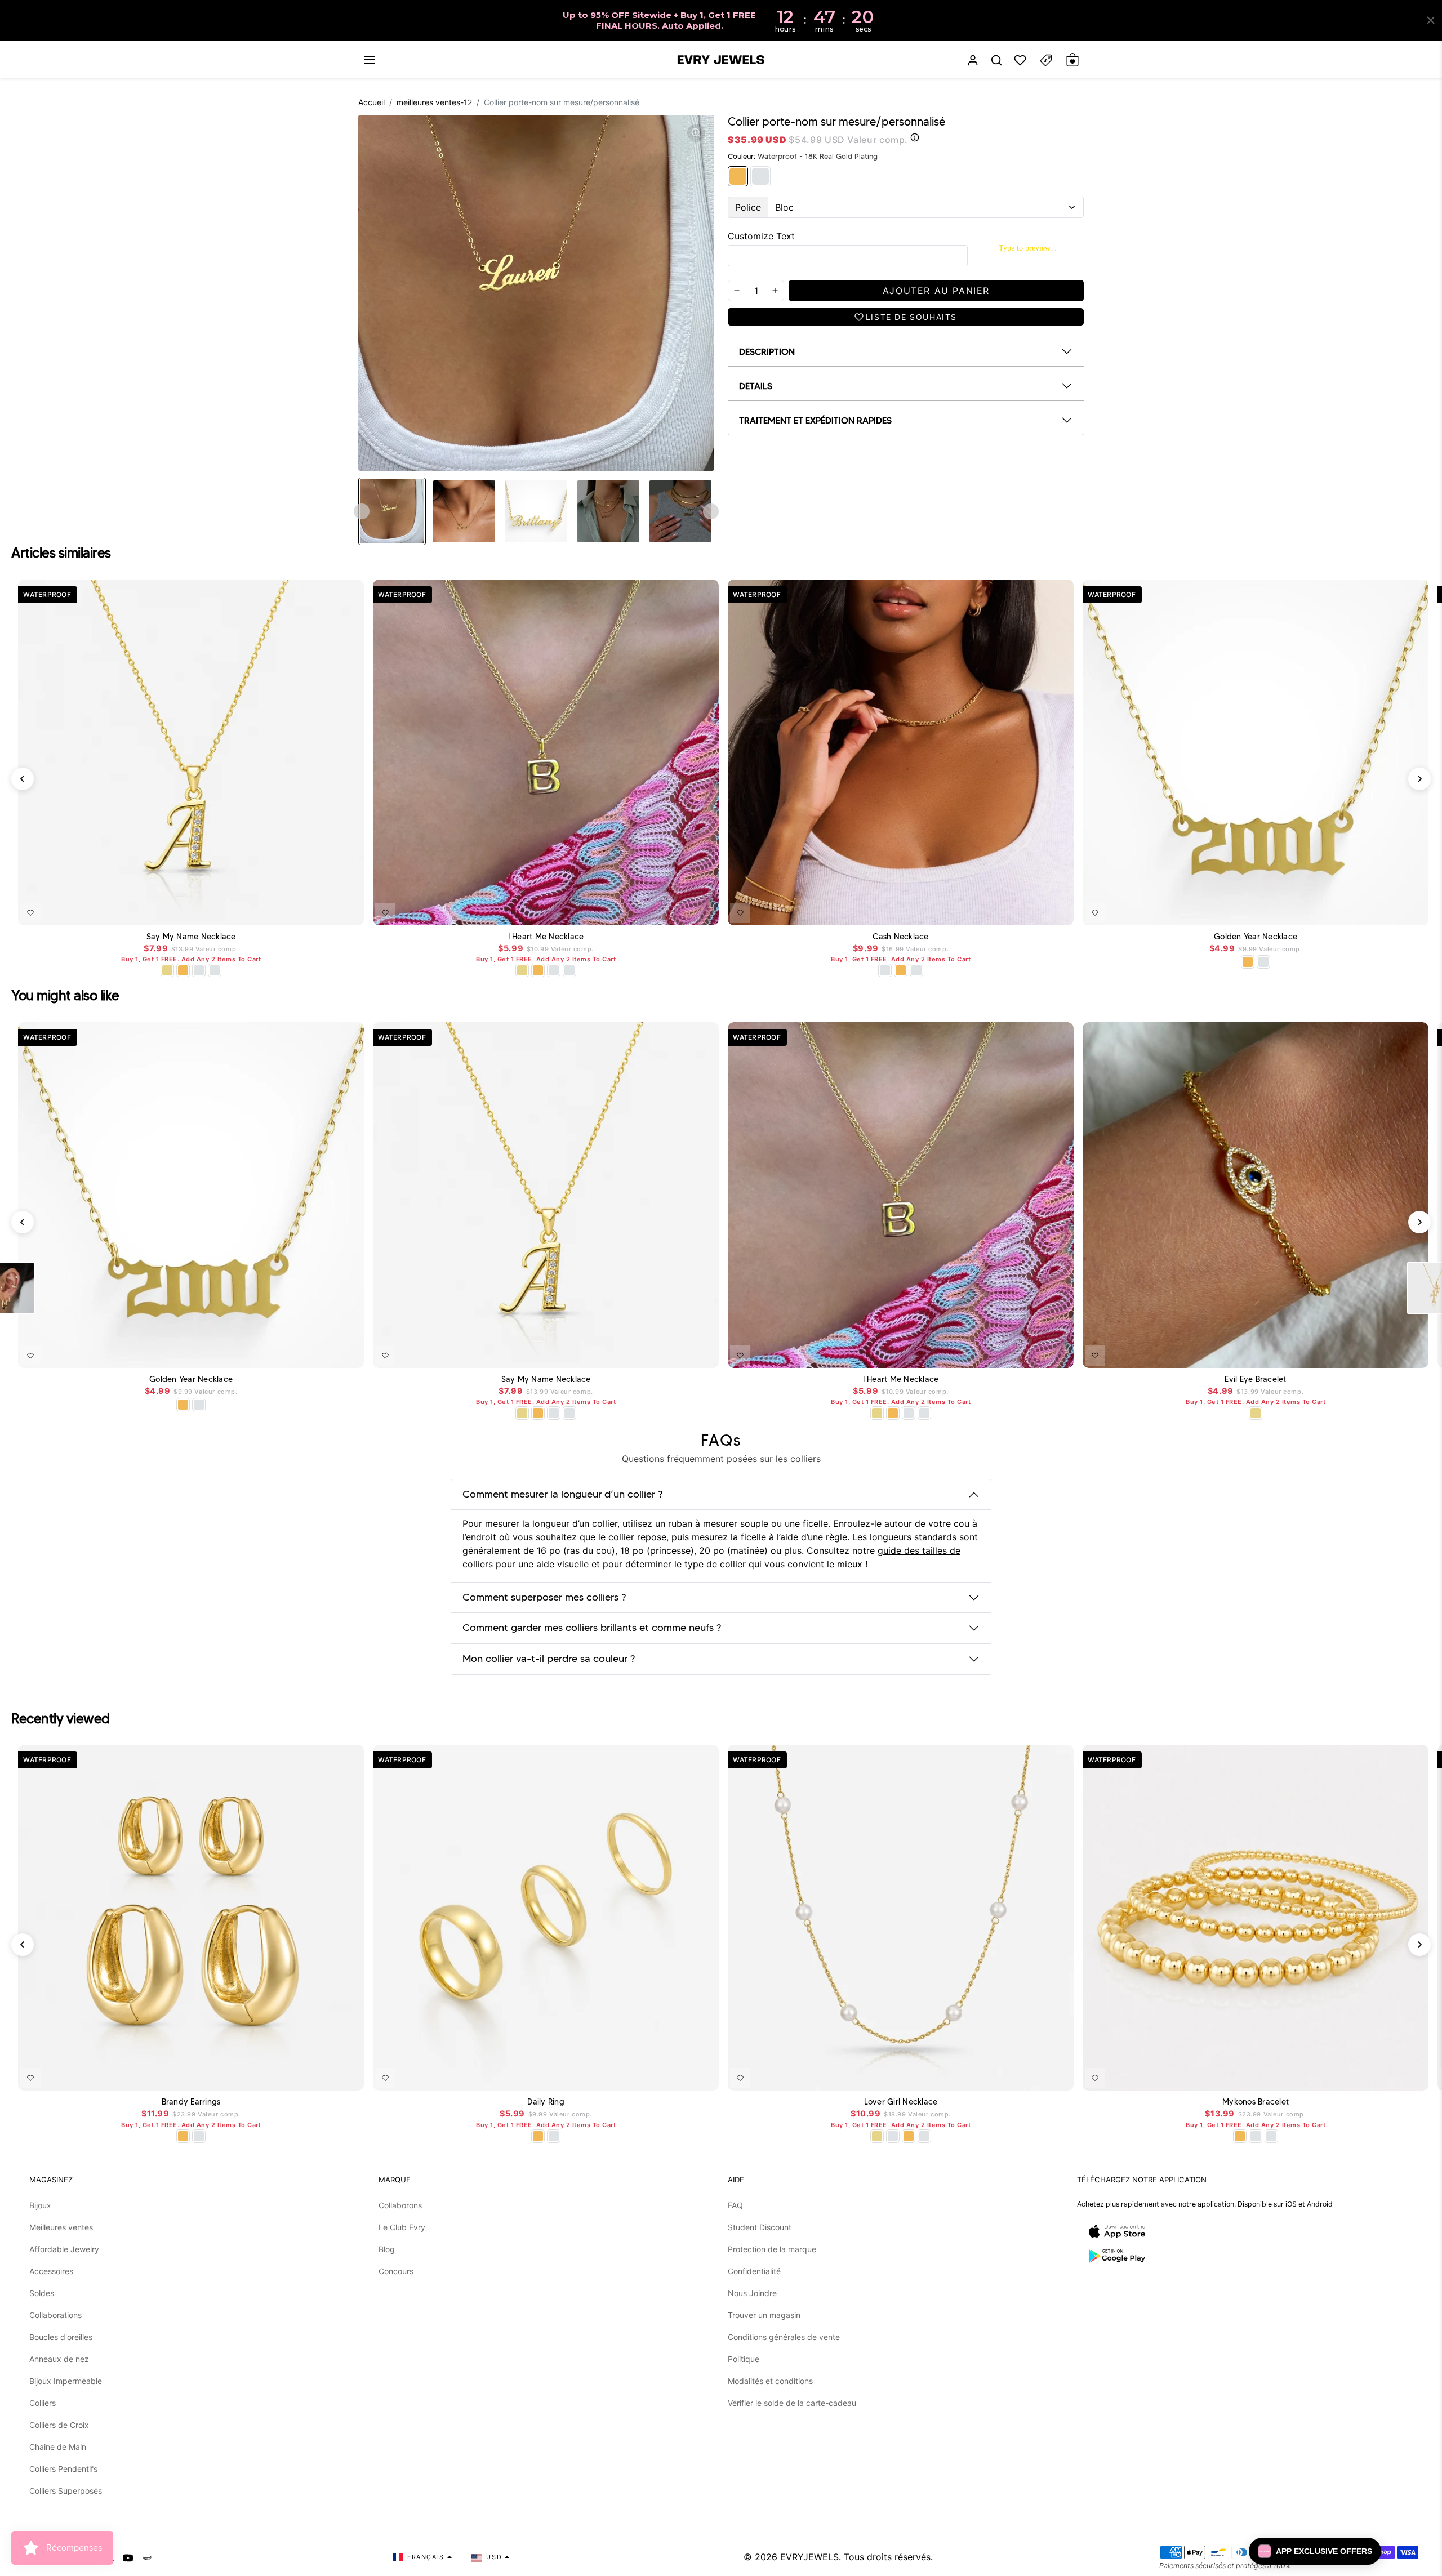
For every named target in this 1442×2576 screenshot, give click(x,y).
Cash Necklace (900, 937)
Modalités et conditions (770, 2381)
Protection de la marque (772, 2249)
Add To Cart (326, 911)
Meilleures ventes (61, 2227)
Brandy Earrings (191, 2102)
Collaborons (400, 2205)
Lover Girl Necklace (901, 2102)
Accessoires (51, 2271)
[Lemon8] (147, 2557)
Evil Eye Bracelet (1255, 1380)
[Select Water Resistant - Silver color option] (199, 970)
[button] (370, 60)
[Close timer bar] (1431, 20)
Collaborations (55, 2315)
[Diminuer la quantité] (737, 291)
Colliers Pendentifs (63, 2469)
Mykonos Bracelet (1256, 2102)
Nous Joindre (752, 2293)
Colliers (43, 2403)
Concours (396, 2271)
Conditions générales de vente (784, 2337)
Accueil (371, 102)
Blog (387, 2249)
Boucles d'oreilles (61, 2337)
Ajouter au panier (1387, 1353)
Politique (744, 2359)
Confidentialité (754, 2271)
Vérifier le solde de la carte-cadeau (792, 2403)
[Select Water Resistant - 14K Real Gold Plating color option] (167, 970)
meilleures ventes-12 (434, 102)
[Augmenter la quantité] (775, 291)
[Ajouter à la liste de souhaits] (30, 913)
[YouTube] (128, 2557)
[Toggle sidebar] (1046, 60)
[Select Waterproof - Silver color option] (215, 970)
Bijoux (40, 2205)
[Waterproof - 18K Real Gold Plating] (738, 176)
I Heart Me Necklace (546, 937)
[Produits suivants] (1419, 779)
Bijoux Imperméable (66, 2381)
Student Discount (760, 2227)
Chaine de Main (58, 2447)
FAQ (735, 2205)
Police (748, 207)
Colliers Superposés (66, 2491)
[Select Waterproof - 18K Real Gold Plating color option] (183, 970)
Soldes (42, 2293)
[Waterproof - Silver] (760, 176)
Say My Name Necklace (191, 937)
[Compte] (973, 60)
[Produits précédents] (23, 779)
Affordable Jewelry (64, 2249)
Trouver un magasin (764, 2315)
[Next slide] (711, 511)
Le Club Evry (402, 2227)
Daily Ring (546, 2102)
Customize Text (761, 236)
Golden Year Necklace (1256, 937)
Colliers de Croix (59, 2425)
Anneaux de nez (59, 2359)
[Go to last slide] (362, 511)
